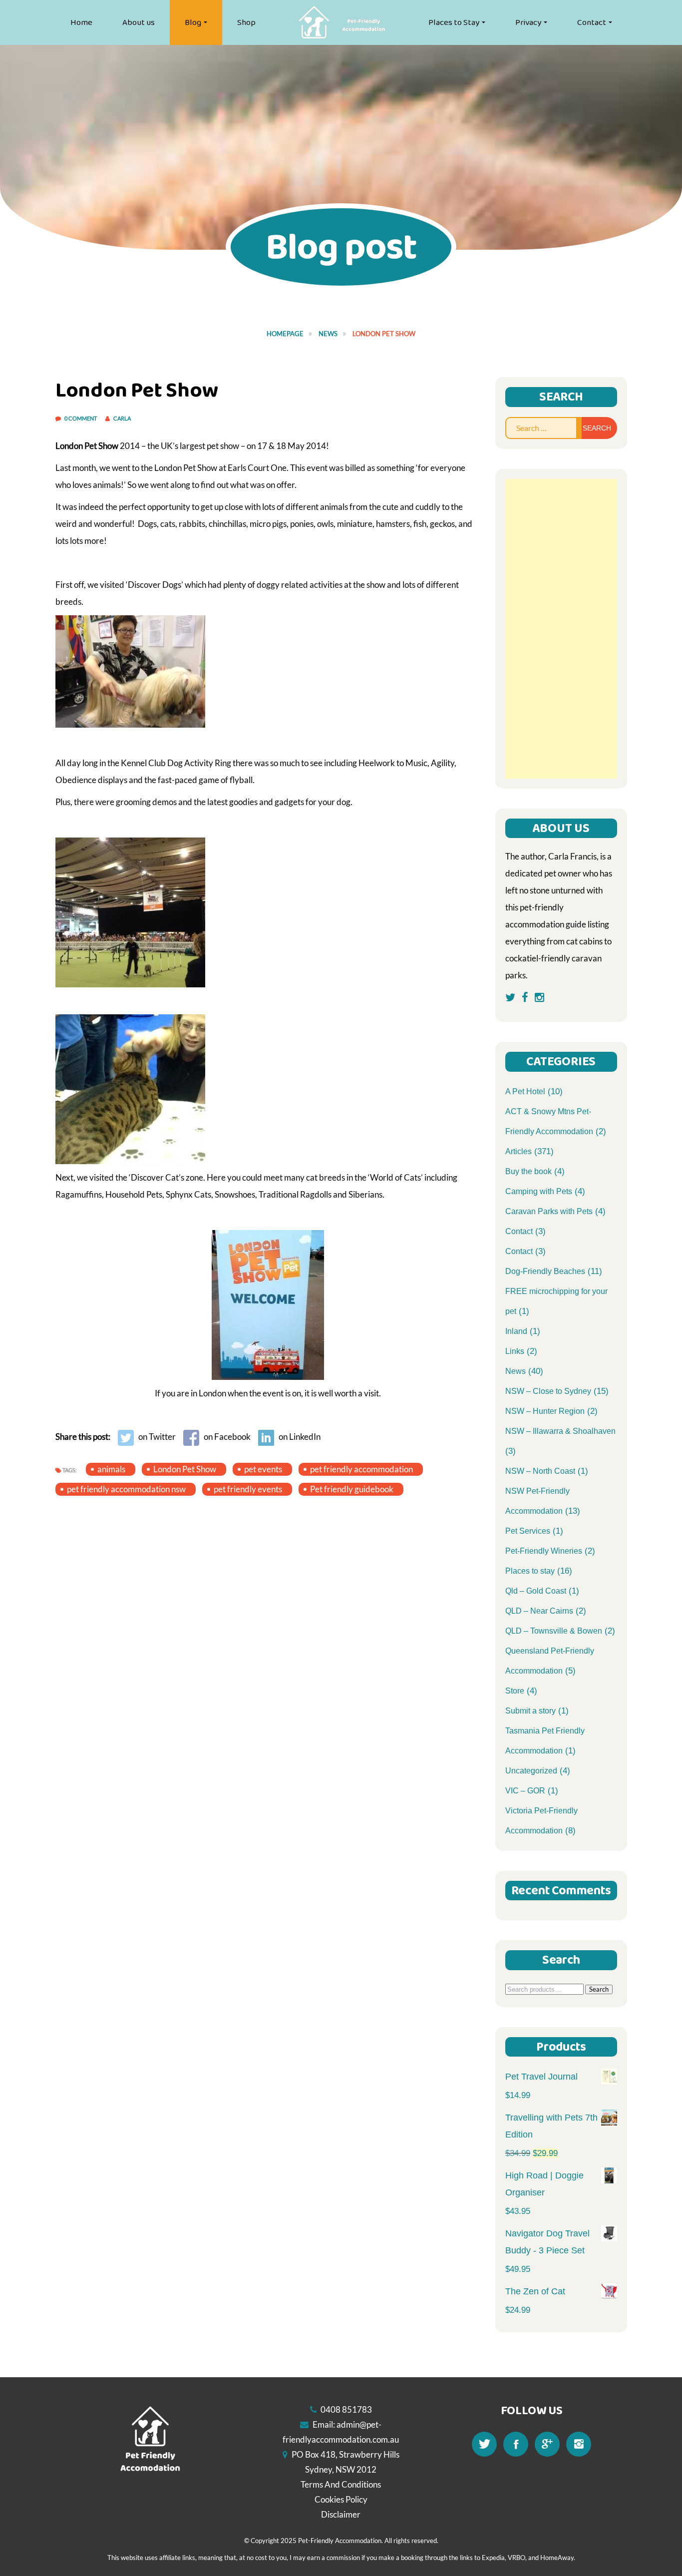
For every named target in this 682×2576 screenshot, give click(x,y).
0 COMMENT (81, 418)
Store (515, 1691)
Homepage (285, 334)
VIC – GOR (525, 1791)
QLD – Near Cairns (539, 1611)
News (328, 334)
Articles (518, 1151)
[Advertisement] (561, 629)
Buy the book (528, 1171)
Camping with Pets (539, 1191)
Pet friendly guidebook (352, 1489)
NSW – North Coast (540, 1471)
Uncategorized (531, 1771)
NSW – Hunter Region (545, 1411)
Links (515, 1351)
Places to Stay (454, 22)
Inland (516, 1331)
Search (599, 1989)
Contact (592, 22)
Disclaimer (341, 2514)
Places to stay (530, 1571)
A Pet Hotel (525, 1091)
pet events (263, 1469)
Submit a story (530, 1711)
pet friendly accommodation (361, 1469)
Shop (246, 22)
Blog (193, 22)
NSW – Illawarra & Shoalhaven (560, 1431)
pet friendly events (248, 1489)
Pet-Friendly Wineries (544, 1551)
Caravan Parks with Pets (549, 1211)
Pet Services (528, 1531)
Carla (122, 418)
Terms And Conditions (341, 2484)
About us (139, 22)
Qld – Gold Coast (536, 1591)
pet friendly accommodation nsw (126, 1489)
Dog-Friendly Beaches (545, 1271)
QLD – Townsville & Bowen (554, 1631)
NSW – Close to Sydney (548, 1391)
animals (111, 1469)
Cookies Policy (341, 2499)
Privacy (528, 22)
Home (81, 22)
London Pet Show (185, 1469)
